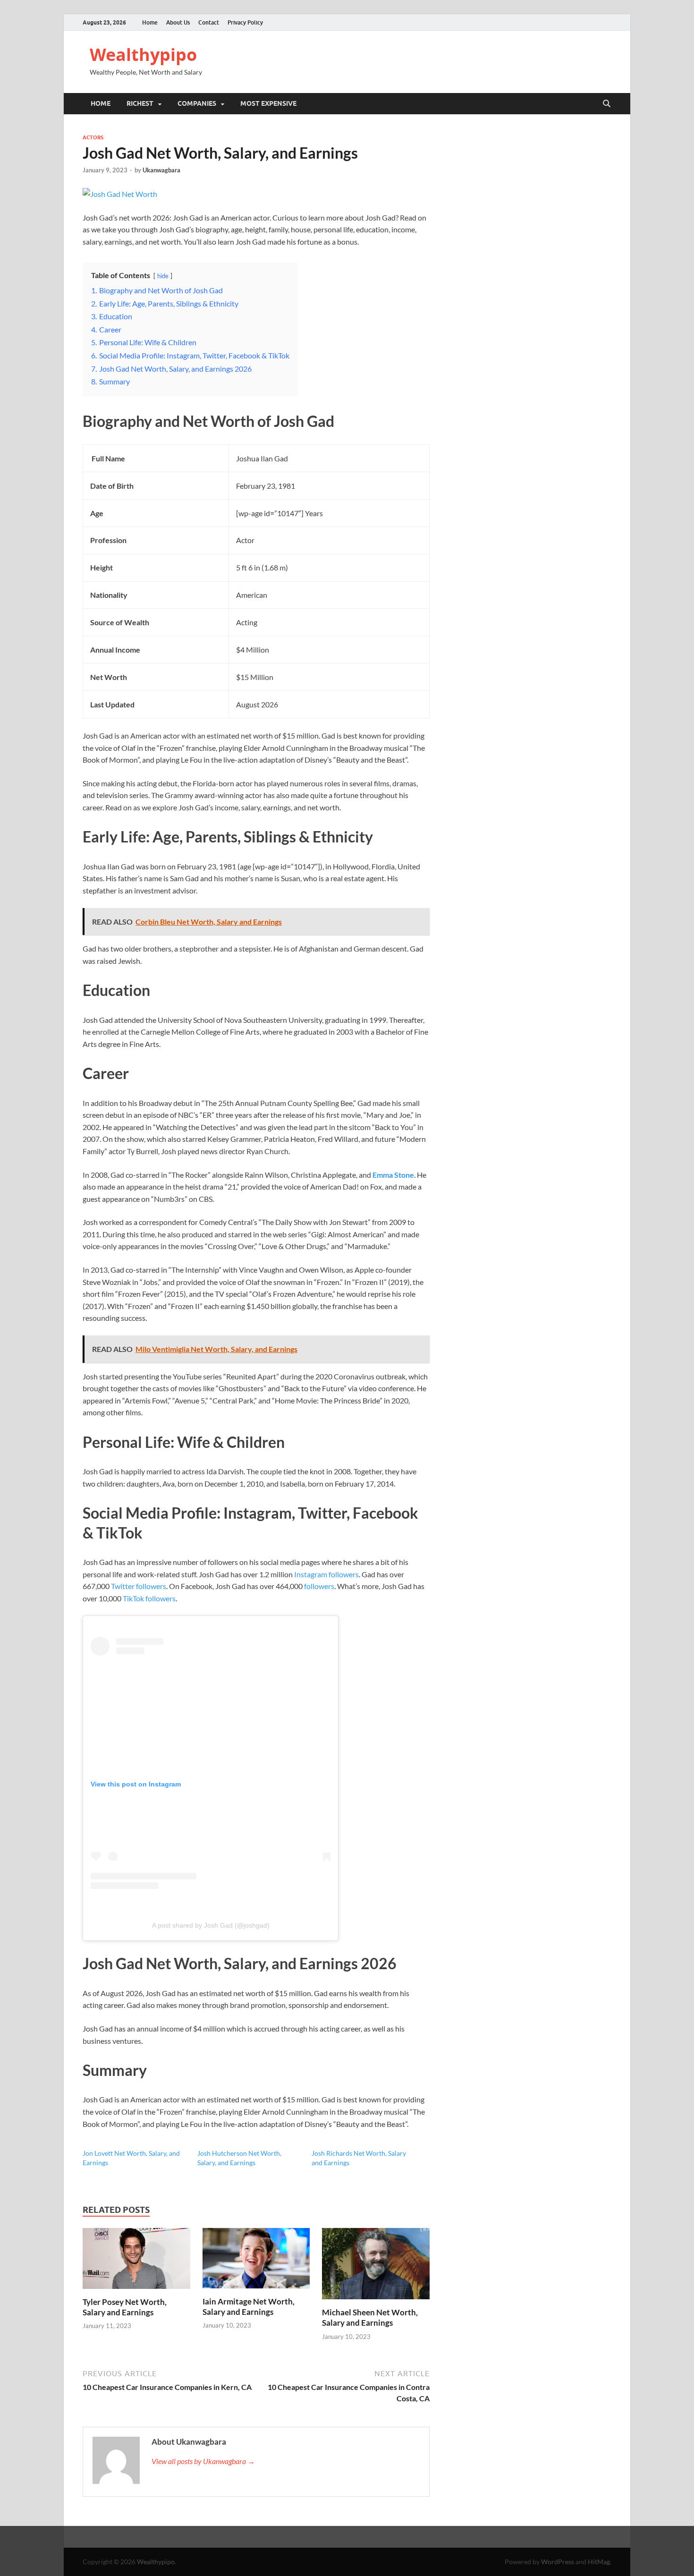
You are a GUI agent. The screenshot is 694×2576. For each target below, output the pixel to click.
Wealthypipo (143, 55)
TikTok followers (149, 1598)
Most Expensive (268, 103)
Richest (140, 103)
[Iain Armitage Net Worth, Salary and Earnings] (256, 2261)
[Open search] (607, 104)
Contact (209, 22)
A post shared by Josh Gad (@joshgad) (211, 1925)
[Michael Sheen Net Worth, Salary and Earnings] (376, 2266)
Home (150, 22)
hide (163, 276)
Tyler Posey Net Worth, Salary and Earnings (125, 2307)
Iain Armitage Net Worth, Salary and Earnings (249, 2307)
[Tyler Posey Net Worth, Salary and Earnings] (136, 2261)
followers (319, 1586)
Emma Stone (393, 1175)
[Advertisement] (347, 2550)
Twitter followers (139, 1586)
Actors (93, 137)
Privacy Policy (245, 22)
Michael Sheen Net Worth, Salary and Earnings (370, 2317)
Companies (197, 103)
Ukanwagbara (161, 170)
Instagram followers (326, 1574)
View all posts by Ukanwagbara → (203, 2461)
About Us (178, 22)
